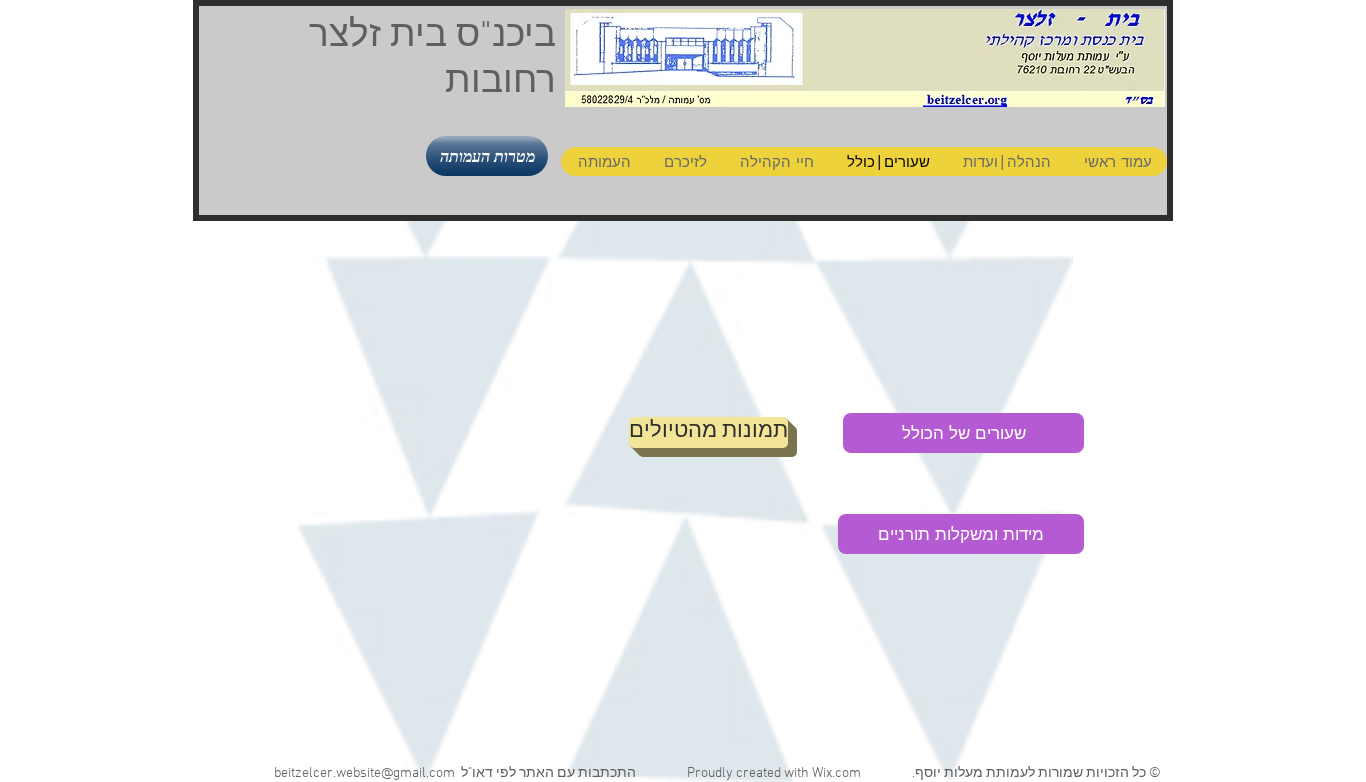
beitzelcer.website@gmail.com (364, 773)
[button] (487, 156)
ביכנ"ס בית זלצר (432, 37)
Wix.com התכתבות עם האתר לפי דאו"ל (658, 773)
